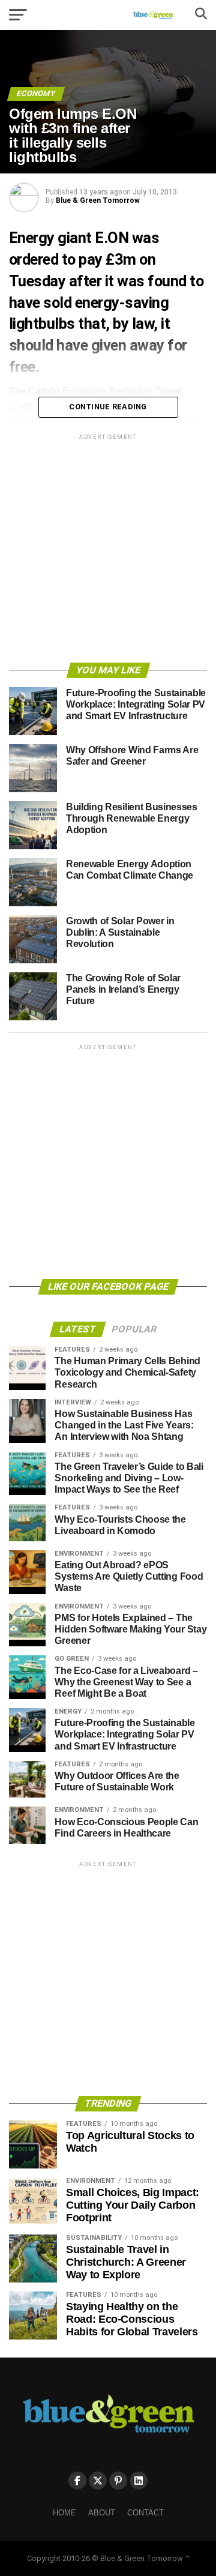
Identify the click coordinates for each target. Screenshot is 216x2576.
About (102, 2513)
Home (64, 2513)
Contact (145, 2513)
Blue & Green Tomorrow (98, 200)
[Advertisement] (108, 550)
